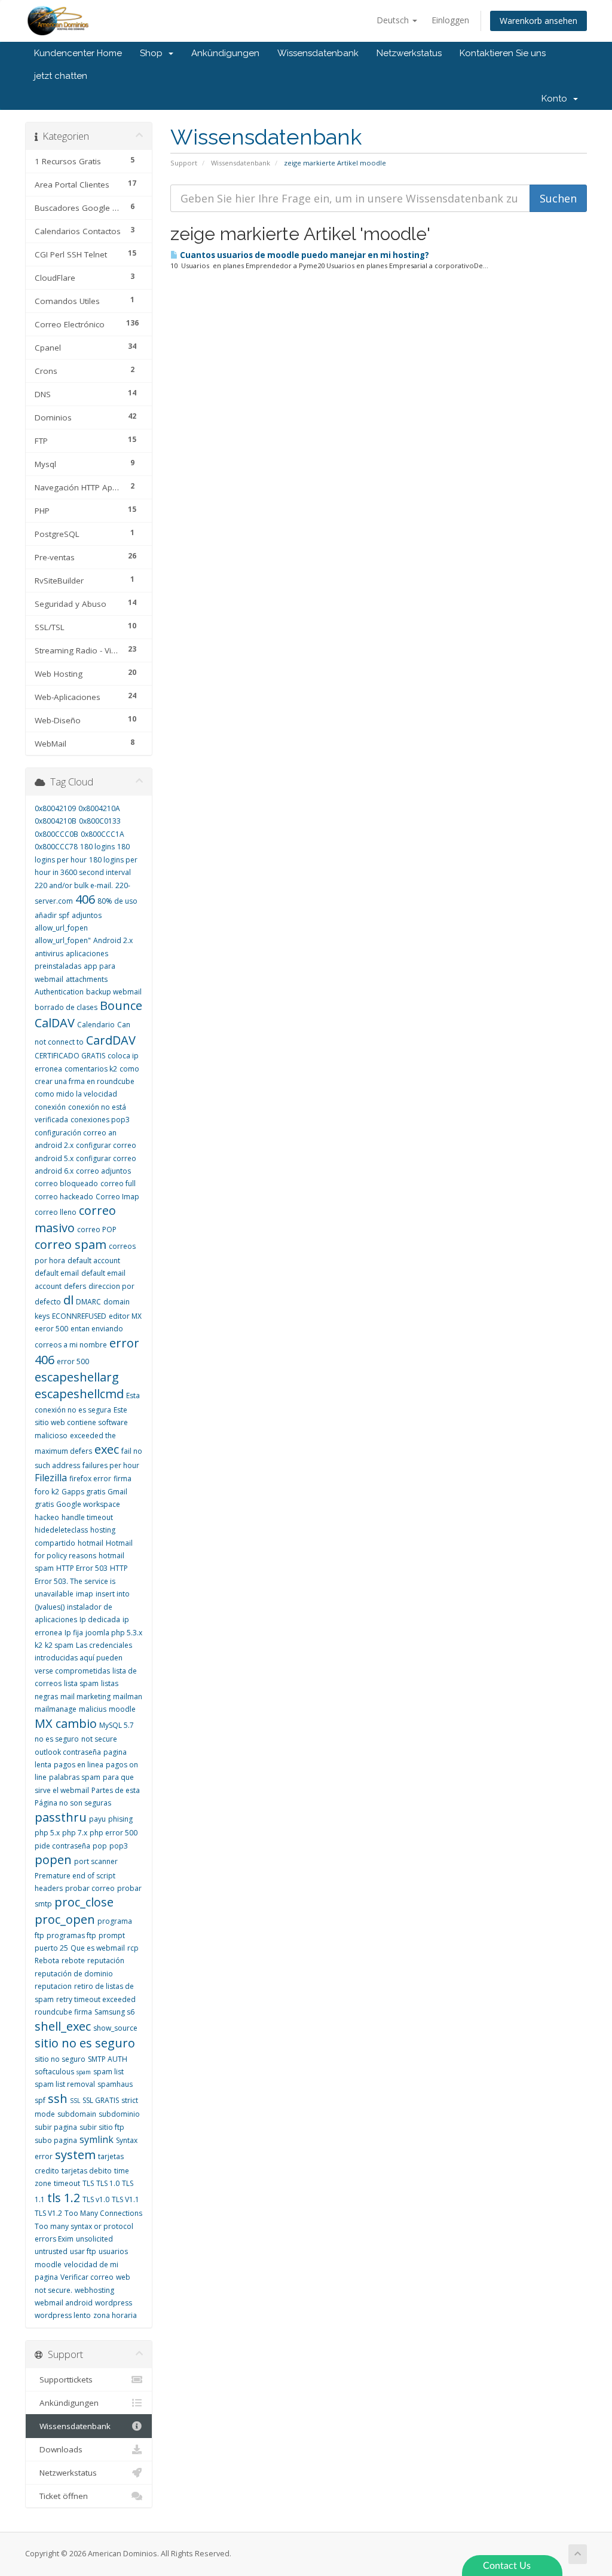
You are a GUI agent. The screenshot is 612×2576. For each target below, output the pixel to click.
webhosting (94, 2290)
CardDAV (111, 1040)
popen (53, 1860)
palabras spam (75, 1777)
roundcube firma (63, 2012)
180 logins (97, 847)
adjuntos (87, 915)
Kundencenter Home (78, 53)
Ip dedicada (100, 1619)
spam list (108, 2072)
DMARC (88, 1302)
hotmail (91, 1543)
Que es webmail (98, 1948)
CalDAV (55, 1023)
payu (97, 1819)
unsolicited (94, 2239)
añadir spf (52, 915)
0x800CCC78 (56, 847)
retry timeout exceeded (96, 1999)
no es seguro (57, 1739)
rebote (73, 1961)
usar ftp (83, 2251)
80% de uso (117, 901)
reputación (106, 1961)
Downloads (59, 2449)
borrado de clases (66, 1007)
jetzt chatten (61, 76)
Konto (557, 99)
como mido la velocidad (76, 1094)
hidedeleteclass (61, 1530)
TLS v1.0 (96, 2199)
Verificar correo (87, 2277)
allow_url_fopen (61, 928)
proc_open (65, 1919)
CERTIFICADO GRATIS (70, 1056)
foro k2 (47, 1492)
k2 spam (59, 1645)
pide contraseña (62, 1846)
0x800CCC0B (56, 834)
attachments (87, 979)
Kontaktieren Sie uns (503, 53)
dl (68, 1300)
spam (84, 2072)
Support (184, 163)
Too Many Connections (103, 2213)
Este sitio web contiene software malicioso (81, 1423)
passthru (61, 1817)
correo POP (97, 1229)
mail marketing (85, 1697)
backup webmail (114, 992)
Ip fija (74, 1633)
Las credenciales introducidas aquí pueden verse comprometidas (83, 1658)
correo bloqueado (66, 1183)
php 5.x (47, 1833)
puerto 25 (51, 1948)
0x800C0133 (100, 821)
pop (100, 1846)
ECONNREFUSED (79, 1316)
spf (40, 2100)
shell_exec (63, 2026)
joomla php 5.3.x (114, 1633)
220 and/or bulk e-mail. (74, 885)
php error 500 (114, 1833)
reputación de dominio (74, 1974)
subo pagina (56, 2140)
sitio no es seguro (85, 2043)
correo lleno (56, 1212)
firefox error (90, 1479)
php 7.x (75, 1833)
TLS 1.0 (108, 2183)
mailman (128, 1697)
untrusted (51, 2251)
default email (57, 1273)
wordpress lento (63, 2315)
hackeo (47, 1517)
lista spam (81, 1683)
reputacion (53, 1986)
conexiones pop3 (100, 1120)
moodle (122, 1709)
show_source (115, 2028)
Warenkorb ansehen (538, 21)
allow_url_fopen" (63, 940)
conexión (50, 1107)
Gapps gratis (83, 1492)
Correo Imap (117, 1197)
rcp (133, 1948)
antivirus (49, 954)
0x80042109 (55, 808)
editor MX (125, 1316)
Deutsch (394, 20)
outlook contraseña (68, 1752)
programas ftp (71, 1935)
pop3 (119, 1846)
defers (75, 1286)
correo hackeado (64, 1197)
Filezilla (51, 1478)
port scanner (96, 1861)
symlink (97, 2139)
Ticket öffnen (61, 2496)
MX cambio (66, 1723)
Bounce (121, 1005)
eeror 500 (51, 1329)
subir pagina (56, 2127)
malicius (93, 1709)
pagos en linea (79, 1765)
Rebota (47, 1961)
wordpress (114, 2303)
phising (120, 1819)
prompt (112, 1935)
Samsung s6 (114, 2012)
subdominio (119, 2114)
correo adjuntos (103, 1171)
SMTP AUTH (108, 2059)
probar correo (90, 1888)
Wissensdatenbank (318, 53)
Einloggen (450, 20)
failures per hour (111, 1465)
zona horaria (115, 2315)
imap (85, 1594)
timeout (67, 2183)
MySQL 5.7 (117, 1725)
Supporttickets (64, 2380)
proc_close (84, 1902)
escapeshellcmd (79, 1394)
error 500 (73, 1361)
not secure (99, 1739)
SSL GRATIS (101, 2100)
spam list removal (65, 2084)
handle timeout (87, 1517)
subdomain (77, 2114)
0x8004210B (56, 821)
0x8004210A (99, 808)
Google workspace (88, 1504)
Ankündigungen (225, 53)
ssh (58, 2098)
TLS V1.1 (126, 2199)
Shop (154, 53)
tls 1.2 (64, 2198)
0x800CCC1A (102, 834)
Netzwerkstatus (409, 53)
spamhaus (115, 2084)
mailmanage (56, 1709)
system (75, 2155)
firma (123, 1479)
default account (94, 1261)
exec (107, 1449)
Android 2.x (113, 940)
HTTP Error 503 (82, 1568)
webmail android (64, 2303)
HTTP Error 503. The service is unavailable (81, 1581)
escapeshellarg (77, 1377)
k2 (39, 1645)
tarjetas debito (87, 2171)
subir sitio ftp (102, 2127)
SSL (75, 2101)
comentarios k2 (91, 1069)
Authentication (59, 992)
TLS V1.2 (48, 2213)
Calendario (96, 1025)
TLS (88, 2183)
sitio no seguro (60, 2059)
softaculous (54, 2072)
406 (85, 899)
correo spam (71, 1244)
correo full (118, 1183)
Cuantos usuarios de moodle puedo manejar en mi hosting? (304, 255)
